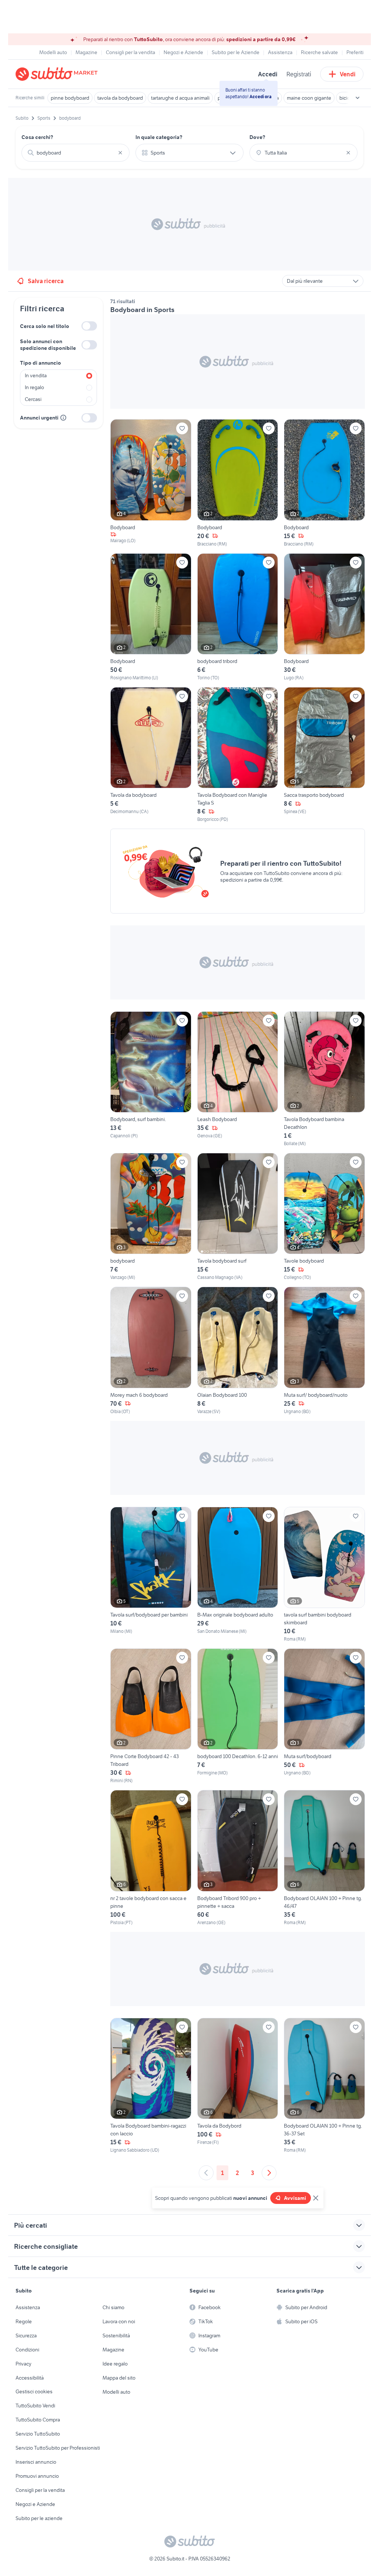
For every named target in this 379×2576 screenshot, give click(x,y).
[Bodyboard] (151, 483)
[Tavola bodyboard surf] (238, 1217)
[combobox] (76, 153)
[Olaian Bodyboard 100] (238, 1351)
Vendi (348, 74)
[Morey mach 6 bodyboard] (151, 1351)
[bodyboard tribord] (238, 617)
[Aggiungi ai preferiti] (182, 428)
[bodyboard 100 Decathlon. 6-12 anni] (238, 1716)
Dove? (257, 137)
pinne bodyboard (70, 98)
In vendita (36, 375)
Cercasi (33, 399)
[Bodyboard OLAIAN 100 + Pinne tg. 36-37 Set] (324, 2086)
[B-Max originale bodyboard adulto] (238, 1575)
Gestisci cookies (34, 2391)
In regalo (34, 387)
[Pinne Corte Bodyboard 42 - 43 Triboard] (151, 1716)
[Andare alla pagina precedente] (206, 2173)
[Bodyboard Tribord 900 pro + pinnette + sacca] (238, 1858)
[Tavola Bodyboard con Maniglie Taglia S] (238, 755)
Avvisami (295, 2198)
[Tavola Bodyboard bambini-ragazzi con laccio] (151, 2086)
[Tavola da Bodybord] (238, 2086)
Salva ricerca (46, 281)
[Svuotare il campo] (120, 153)
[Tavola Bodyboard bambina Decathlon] (324, 1079)
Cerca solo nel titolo (45, 326)
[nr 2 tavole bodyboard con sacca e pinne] (151, 1858)
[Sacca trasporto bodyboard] (324, 755)
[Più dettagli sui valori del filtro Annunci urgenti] (63, 418)
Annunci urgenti (39, 418)
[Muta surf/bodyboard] (324, 1716)
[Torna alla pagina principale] (58, 74)
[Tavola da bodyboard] (151, 755)
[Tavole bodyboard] (324, 1217)
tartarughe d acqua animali (180, 98)
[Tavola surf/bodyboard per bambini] (151, 1575)
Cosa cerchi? (37, 137)
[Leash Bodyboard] (238, 1079)
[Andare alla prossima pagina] (269, 2173)
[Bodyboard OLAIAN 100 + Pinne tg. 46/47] (324, 1858)
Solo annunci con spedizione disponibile (48, 345)
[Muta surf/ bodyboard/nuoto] (324, 1351)
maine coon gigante (309, 98)
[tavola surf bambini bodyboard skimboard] (324, 1575)
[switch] (89, 326)
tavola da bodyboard (120, 98)
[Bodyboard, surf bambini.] (151, 1079)
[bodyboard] (151, 1217)
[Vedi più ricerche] (358, 98)
